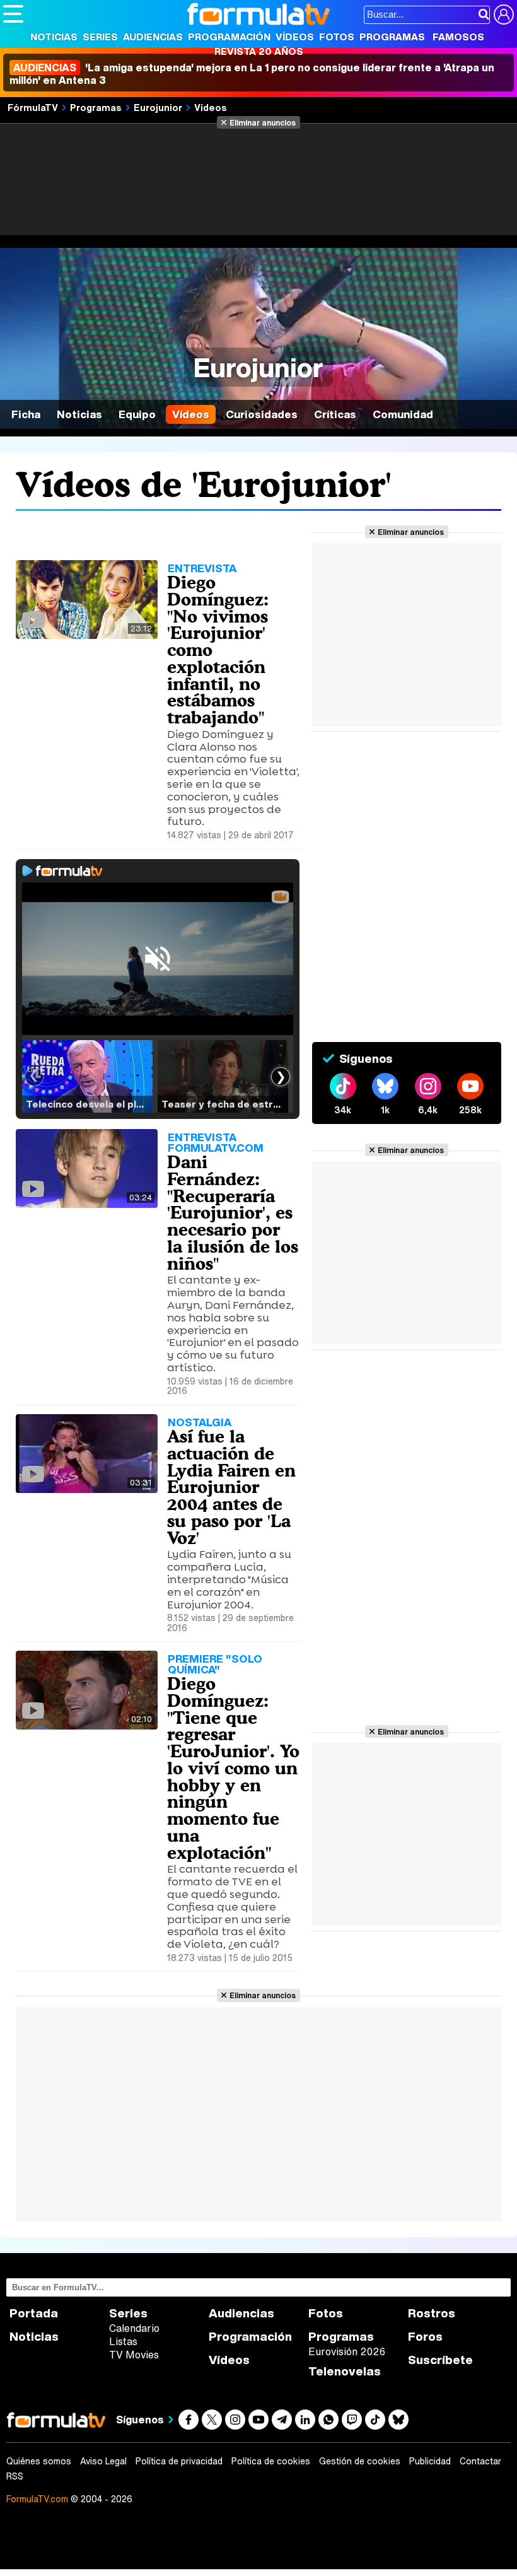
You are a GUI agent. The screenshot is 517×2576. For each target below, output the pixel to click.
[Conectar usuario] (504, 15)
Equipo (137, 414)
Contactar (480, 2461)
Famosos (458, 37)
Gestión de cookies (360, 2461)
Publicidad (430, 2461)
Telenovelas (345, 2371)
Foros (425, 2337)
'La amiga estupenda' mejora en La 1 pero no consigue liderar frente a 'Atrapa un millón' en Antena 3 (252, 74)
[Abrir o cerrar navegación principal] (13, 14)
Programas (392, 37)
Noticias (54, 37)
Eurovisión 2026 (347, 2351)
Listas (123, 2341)
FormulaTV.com (37, 2499)
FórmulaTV (33, 107)
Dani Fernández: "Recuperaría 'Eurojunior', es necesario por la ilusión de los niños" (233, 1213)
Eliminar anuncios (263, 122)
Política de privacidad (179, 2461)
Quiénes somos (39, 2461)
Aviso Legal (103, 2461)
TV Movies (134, 2355)
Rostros (432, 2313)
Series (100, 37)
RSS (15, 2476)
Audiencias (153, 37)
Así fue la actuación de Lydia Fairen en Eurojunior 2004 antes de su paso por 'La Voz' (231, 1487)
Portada (34, 2313)
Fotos (337, 37)
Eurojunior (158, 107)
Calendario (134, 2328)
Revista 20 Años (259, 51)
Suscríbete (440, 2360)
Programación (229, 37)
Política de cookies (271, 2461)
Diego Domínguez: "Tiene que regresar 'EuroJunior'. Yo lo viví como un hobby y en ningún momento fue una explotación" (233, 1768)
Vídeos (295, 37)
